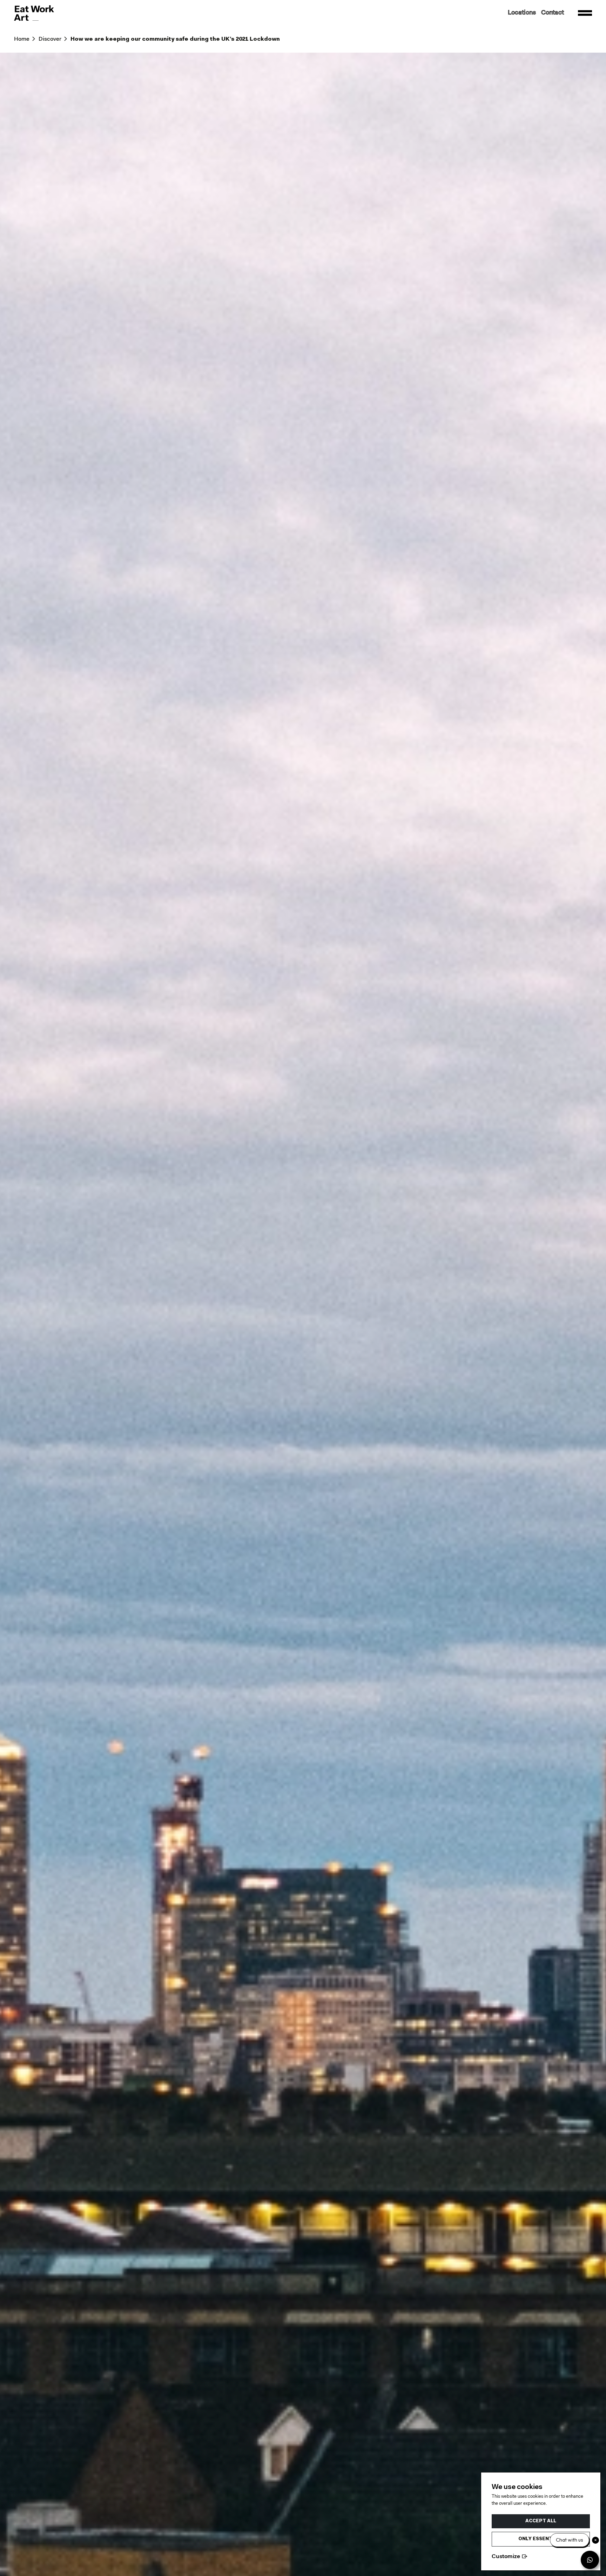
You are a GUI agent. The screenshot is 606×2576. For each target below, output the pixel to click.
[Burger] (585, 13)
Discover (50, 39)
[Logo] (34, 13)
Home (22, 39)
